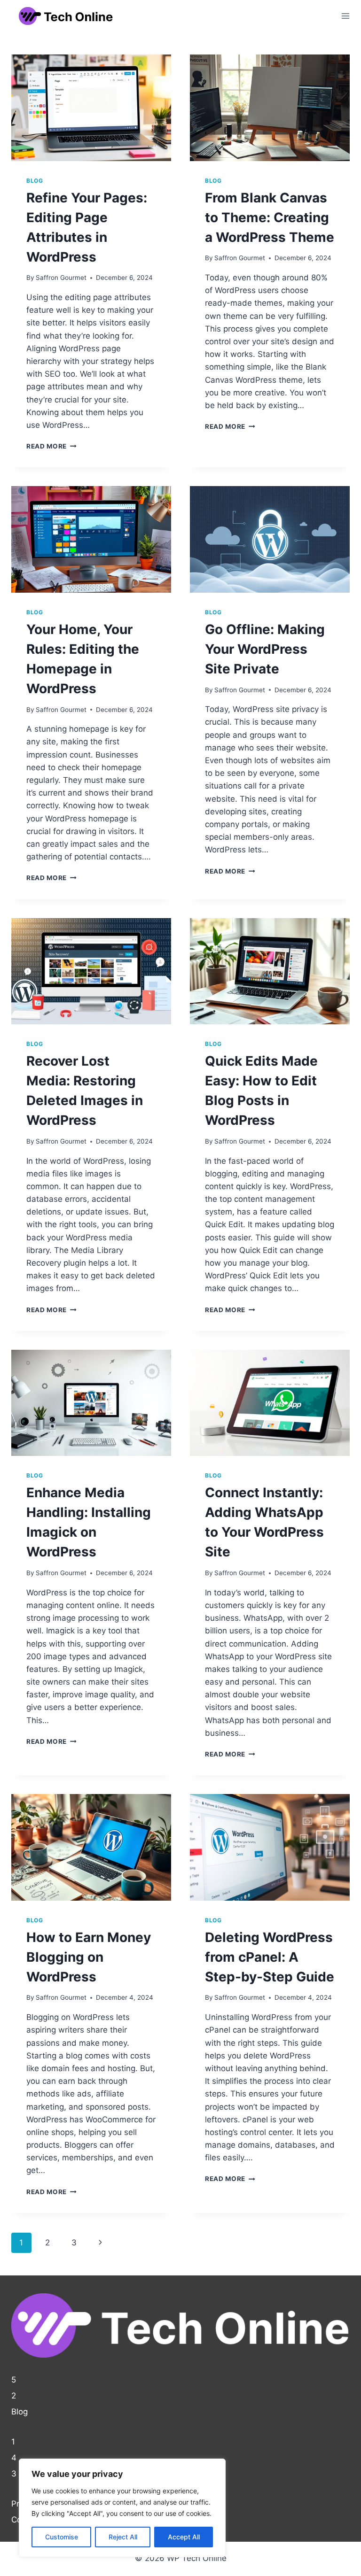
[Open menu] (345, 16)
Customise (62, 2537)
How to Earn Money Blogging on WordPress (89, 1957)
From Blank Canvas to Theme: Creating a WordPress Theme (270, 217)
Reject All (123, 2537)
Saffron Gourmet (61, 278)
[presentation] (91, 108)
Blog (35, 181)
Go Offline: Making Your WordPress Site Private (265, 649)
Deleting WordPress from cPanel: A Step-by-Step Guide (270, 1957)
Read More (51, 446)
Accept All (184, 2537)
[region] (122, 2508)
